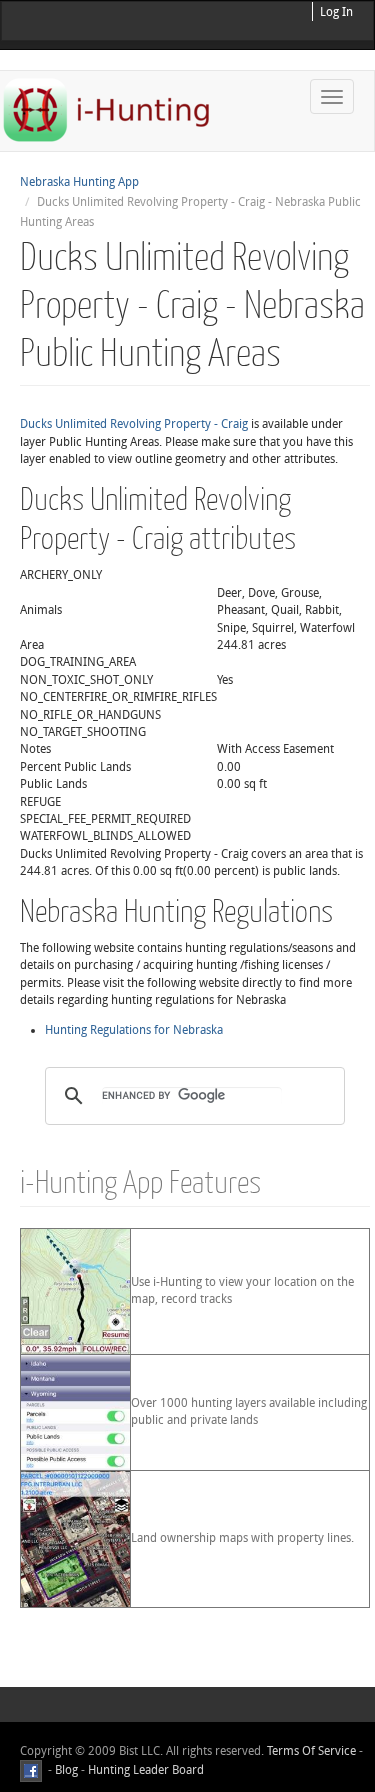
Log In (336, 12)
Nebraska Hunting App (79, 182)
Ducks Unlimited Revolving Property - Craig (134, 424)
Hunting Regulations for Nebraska (134, 1030)
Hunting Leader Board (144, 1770)
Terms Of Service (311, 1751)
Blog (66, 1770)
